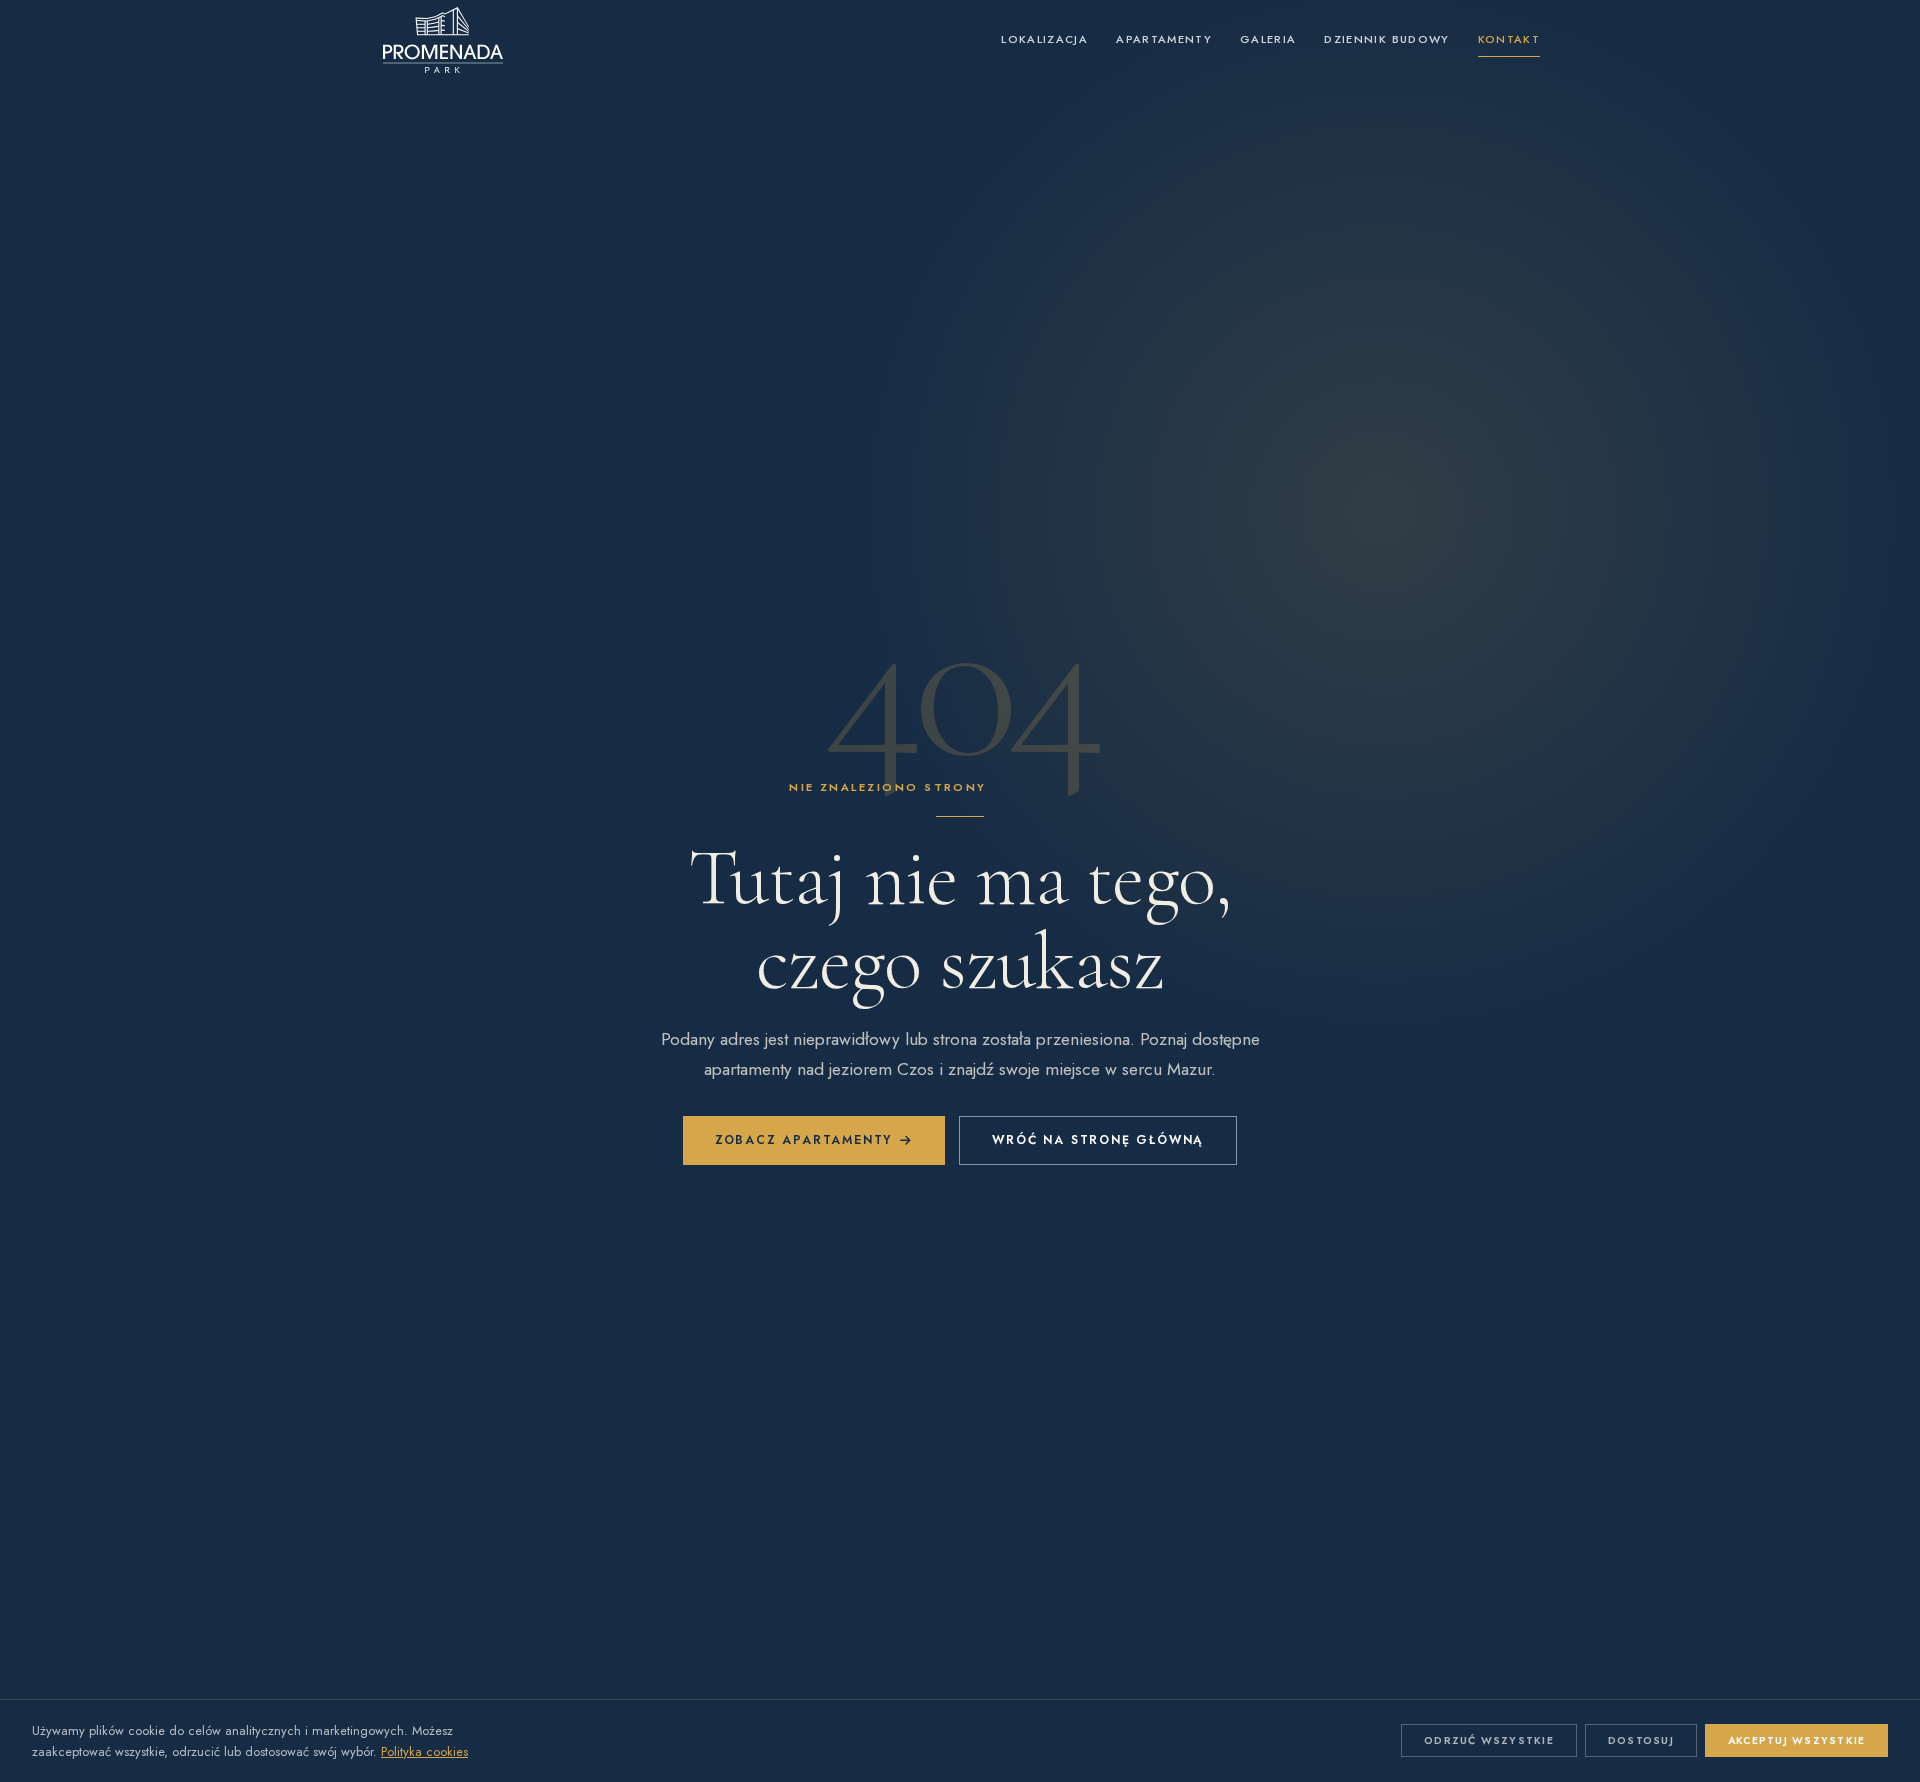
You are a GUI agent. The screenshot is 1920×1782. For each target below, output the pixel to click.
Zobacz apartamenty (803, 1140)
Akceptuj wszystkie (1796, 1740)
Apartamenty (1164, 39)
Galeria (1268, 39)
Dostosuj (1641, 1740)
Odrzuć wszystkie (1489, 1740)
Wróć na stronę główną (1098, 1140)
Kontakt (1509, 39)
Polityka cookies (424, 1751)
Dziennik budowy (1386, 39)
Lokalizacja (1044, 39)
